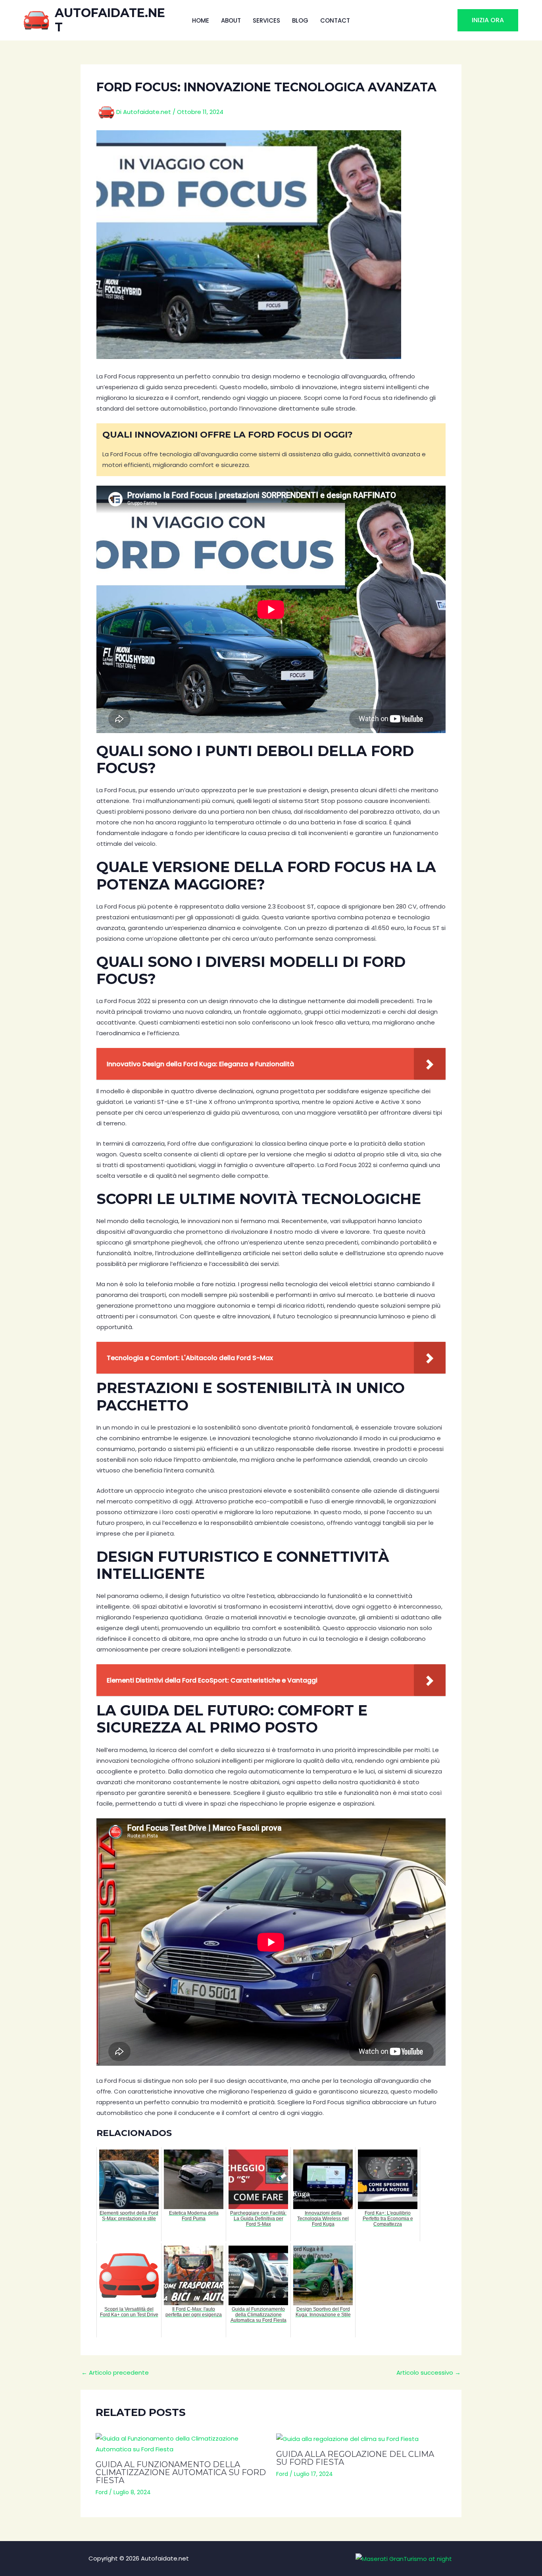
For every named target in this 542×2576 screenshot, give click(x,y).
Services (266, 20)
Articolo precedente (115, 2372)
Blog (300, 20)
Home (201, 20)
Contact (335, 20)
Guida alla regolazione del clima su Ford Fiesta (355, 2458)
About (231, 20)
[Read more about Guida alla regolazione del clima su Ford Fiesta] (361, 2439)
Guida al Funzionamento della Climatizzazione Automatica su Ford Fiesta (181, 2472)
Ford (102, 2492)
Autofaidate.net (110, 20)
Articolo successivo (429, 2372)
